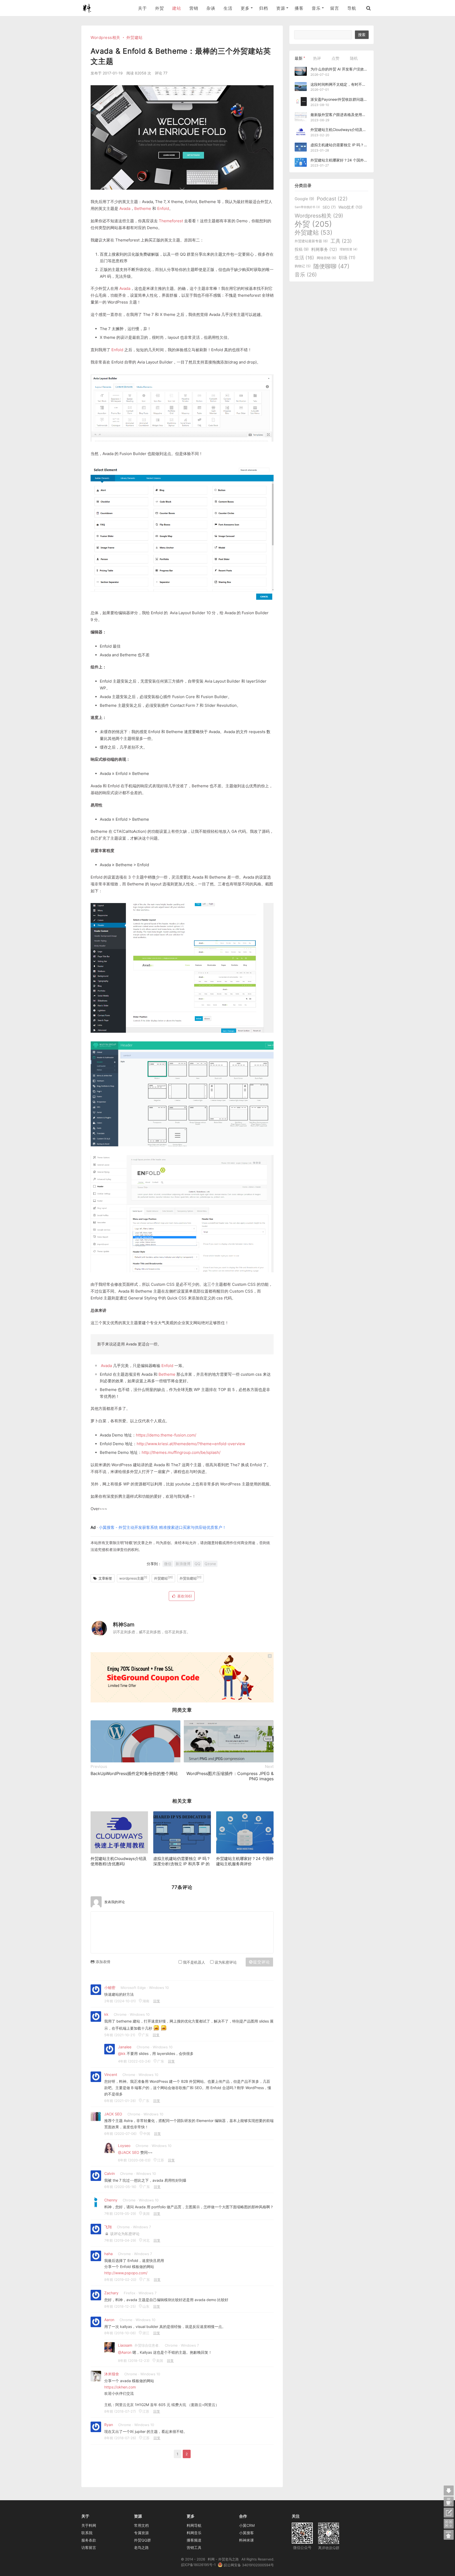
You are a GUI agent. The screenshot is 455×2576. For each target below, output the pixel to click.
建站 (177, 8)
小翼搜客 (246, 2533)
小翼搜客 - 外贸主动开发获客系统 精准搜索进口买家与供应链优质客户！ (162, 1527)
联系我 (87, 2533)
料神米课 (246, 2540)
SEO (329, 207)
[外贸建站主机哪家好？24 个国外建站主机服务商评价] (245, 1832)
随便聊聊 (331, 266)
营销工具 (194, 2547)
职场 (347, 258)
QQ (197, 1564)
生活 (228, 8)
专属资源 (141, 2533)
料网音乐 (194, 2533)
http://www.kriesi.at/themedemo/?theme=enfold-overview (191, 1444)
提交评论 (261, 1962)
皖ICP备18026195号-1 (198, 2565)
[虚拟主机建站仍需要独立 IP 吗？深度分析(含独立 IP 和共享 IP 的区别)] (182, 1832)
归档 (263, 8)
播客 (299, 8)
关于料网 (89, 2525)
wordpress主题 (133, 1578)
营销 (194, 8)
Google (304, 199)
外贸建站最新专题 (311, 241)
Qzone (210, 1564)
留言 (335, 8)
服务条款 (89, 2540)
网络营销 (327, 258)
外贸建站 (135, 37)
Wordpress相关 (105, 37)
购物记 (303, 266)
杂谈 (211, 8)
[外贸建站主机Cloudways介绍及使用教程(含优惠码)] (119, 1832)
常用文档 (141, 2525)
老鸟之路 (141, 2547)
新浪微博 (183, 1564)
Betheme (143, 208)
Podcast (332, 199)
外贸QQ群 (142, 2540)
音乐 (306, 275)
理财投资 (348, 249)
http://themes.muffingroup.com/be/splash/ (181, 1452)
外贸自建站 (191, 1578)
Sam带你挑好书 (307, 207)
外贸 (159, 8)
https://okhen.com (120, 2387)
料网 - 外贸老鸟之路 (89, 8)
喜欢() (185, 1596)
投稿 (302, 249)
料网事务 (324, 249)
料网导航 (194, 2525)
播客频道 (194, 2540)
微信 (168, 1564)
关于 (142, 8)
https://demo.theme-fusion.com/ (166, 1435)
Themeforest (171, 221)
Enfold (163, 208)
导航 (352, 8)
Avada (125, 208)
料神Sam (124, 1625)
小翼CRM (247, 2525)
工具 (341, 241)
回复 (157, 2001)
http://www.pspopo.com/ (126, 2273)
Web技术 (350, 207)
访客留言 (89, 2547)
